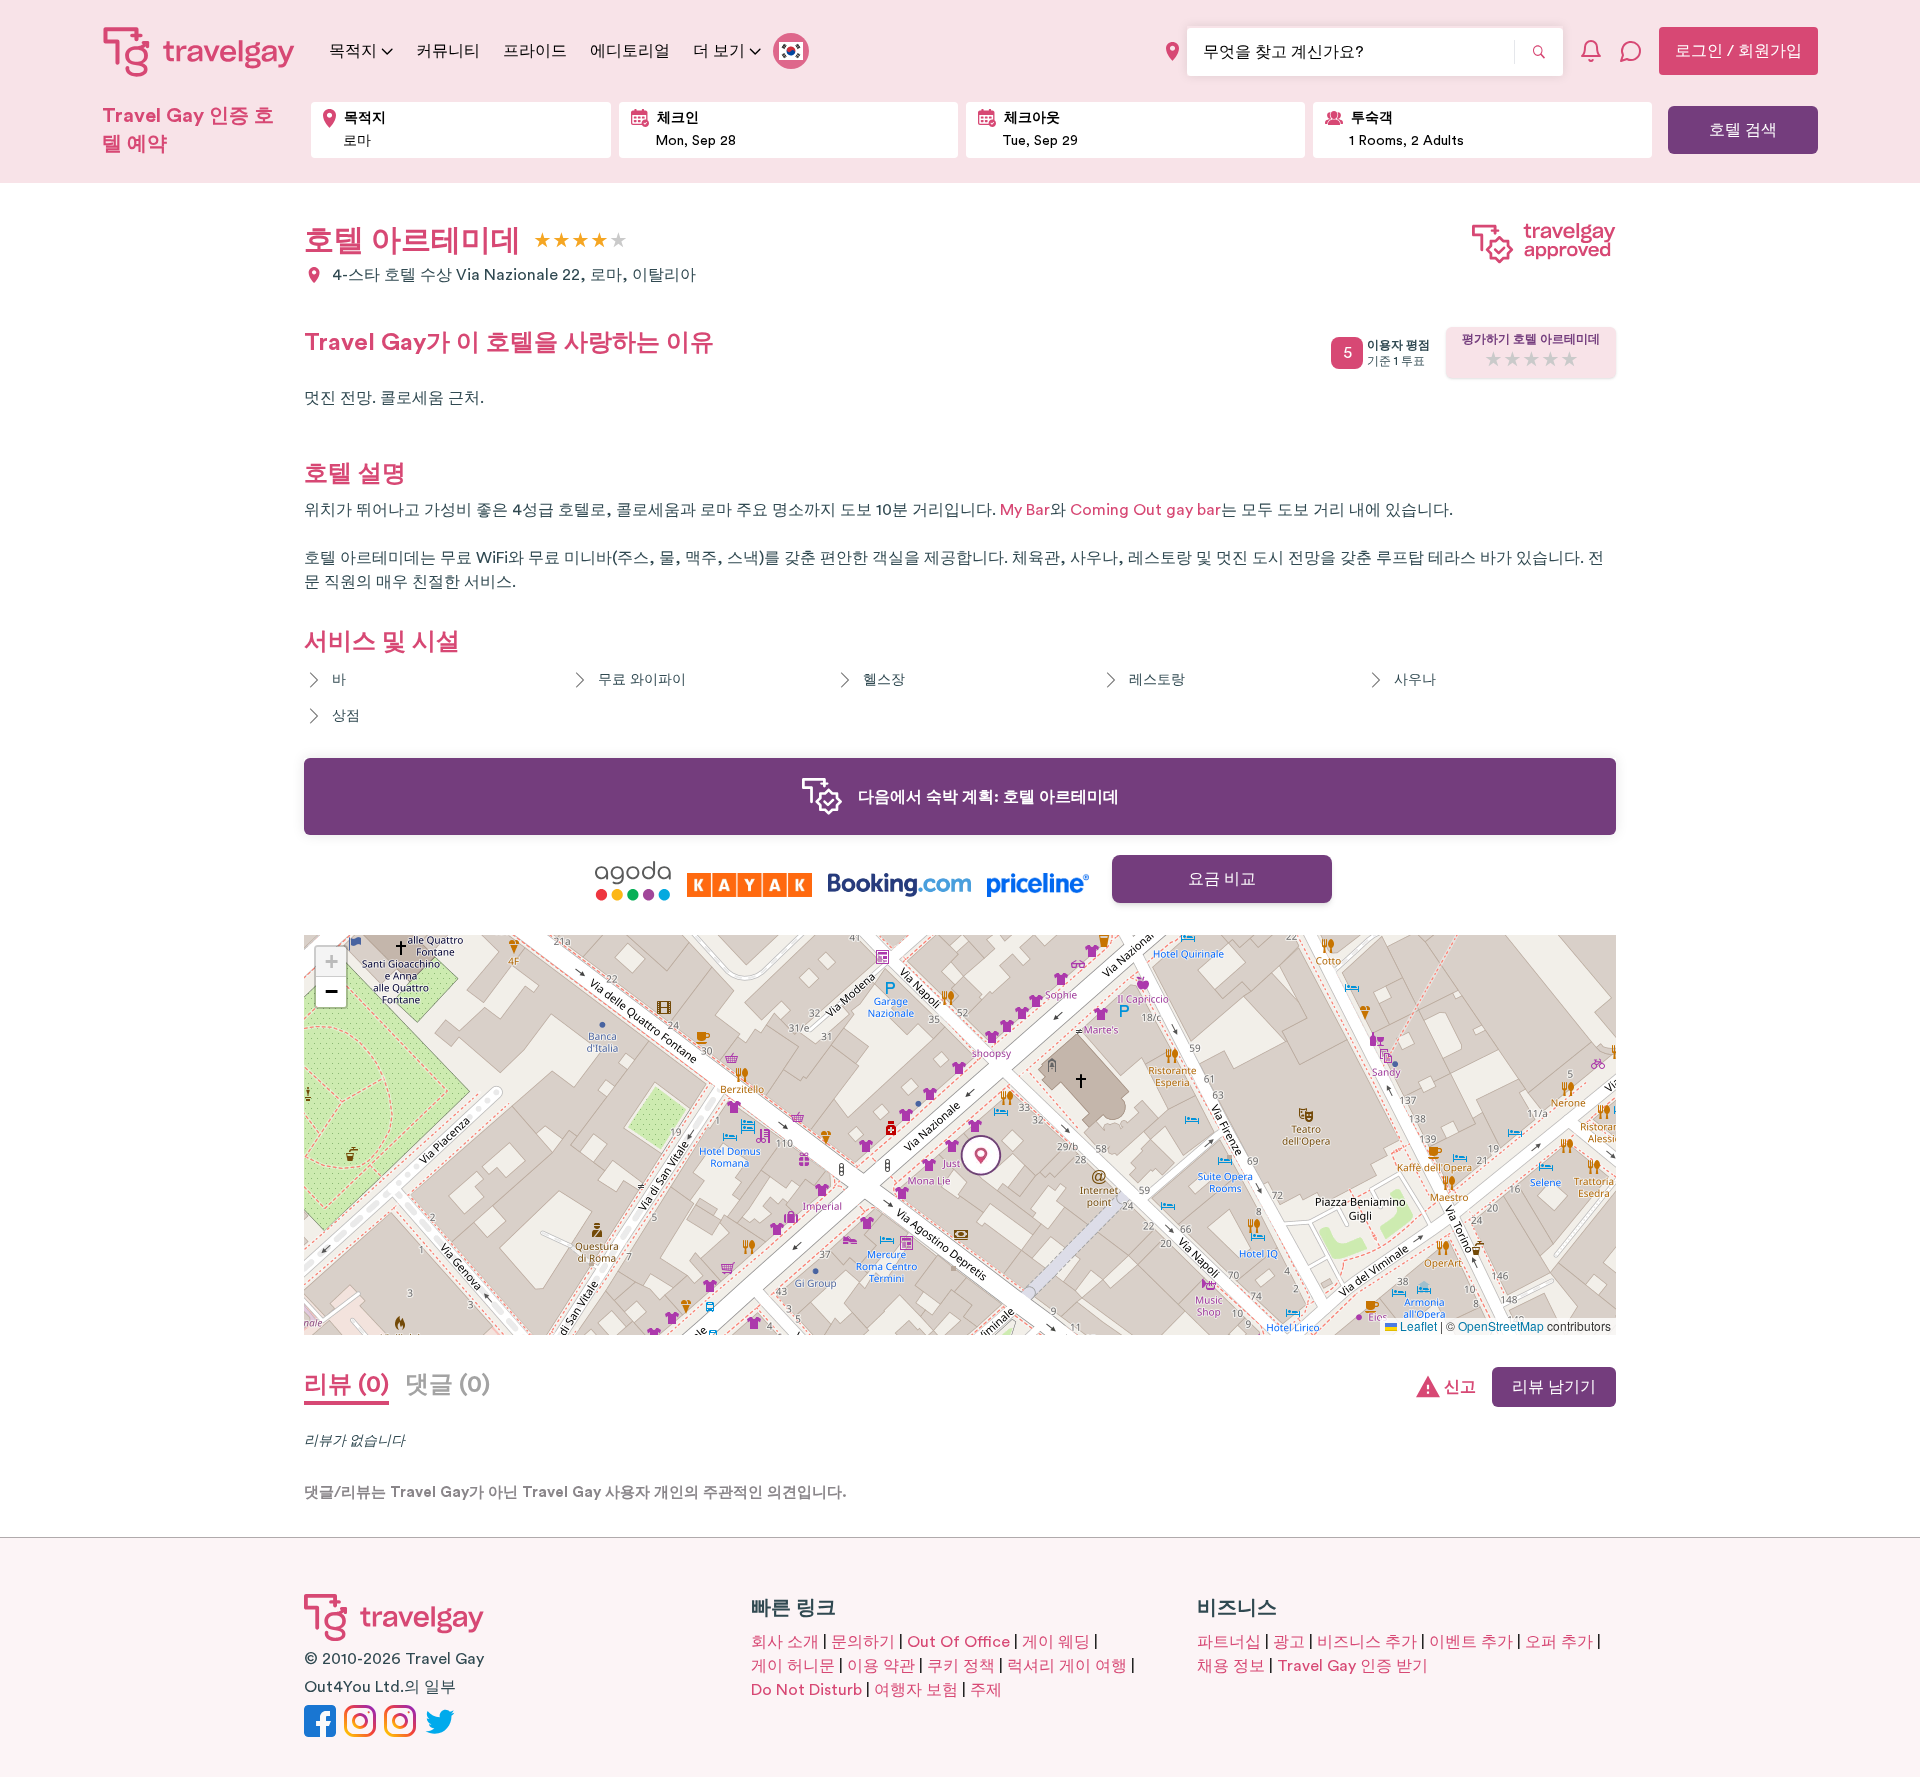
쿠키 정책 (961, 1666)
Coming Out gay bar (1145, 510)
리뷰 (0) (346, 1385)
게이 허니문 (793, 1666)
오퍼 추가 (1559, 1642)
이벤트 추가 (1471, 1642)
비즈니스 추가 (1367, 1642)
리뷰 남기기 (1554, 1387)
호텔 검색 (1743, 130)
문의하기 (863, 1642)
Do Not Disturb (806, 1690)
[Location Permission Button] (1172, 51)
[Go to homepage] (199, 51)
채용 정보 (1231, 1666)
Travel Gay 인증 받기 (1352, 1666)
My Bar (1025, 510)
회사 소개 (785, 1642)
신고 (1460, 1387)
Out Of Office (958, 1642)
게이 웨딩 (1056, 1642)
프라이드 (535, 51)
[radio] (542, 241)
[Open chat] (1631, 51)
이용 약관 (881, 1666)
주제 (986, 1690)
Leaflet (1417, 1325)
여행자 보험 (916, 1690)
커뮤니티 (448, 51)
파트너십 (1229, 1642)
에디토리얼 (630, 51)
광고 (1289, 1642)
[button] (981, 1155)
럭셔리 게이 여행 (1067, 1666)
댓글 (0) (447, 1385)
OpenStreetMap (1501, 1325)
